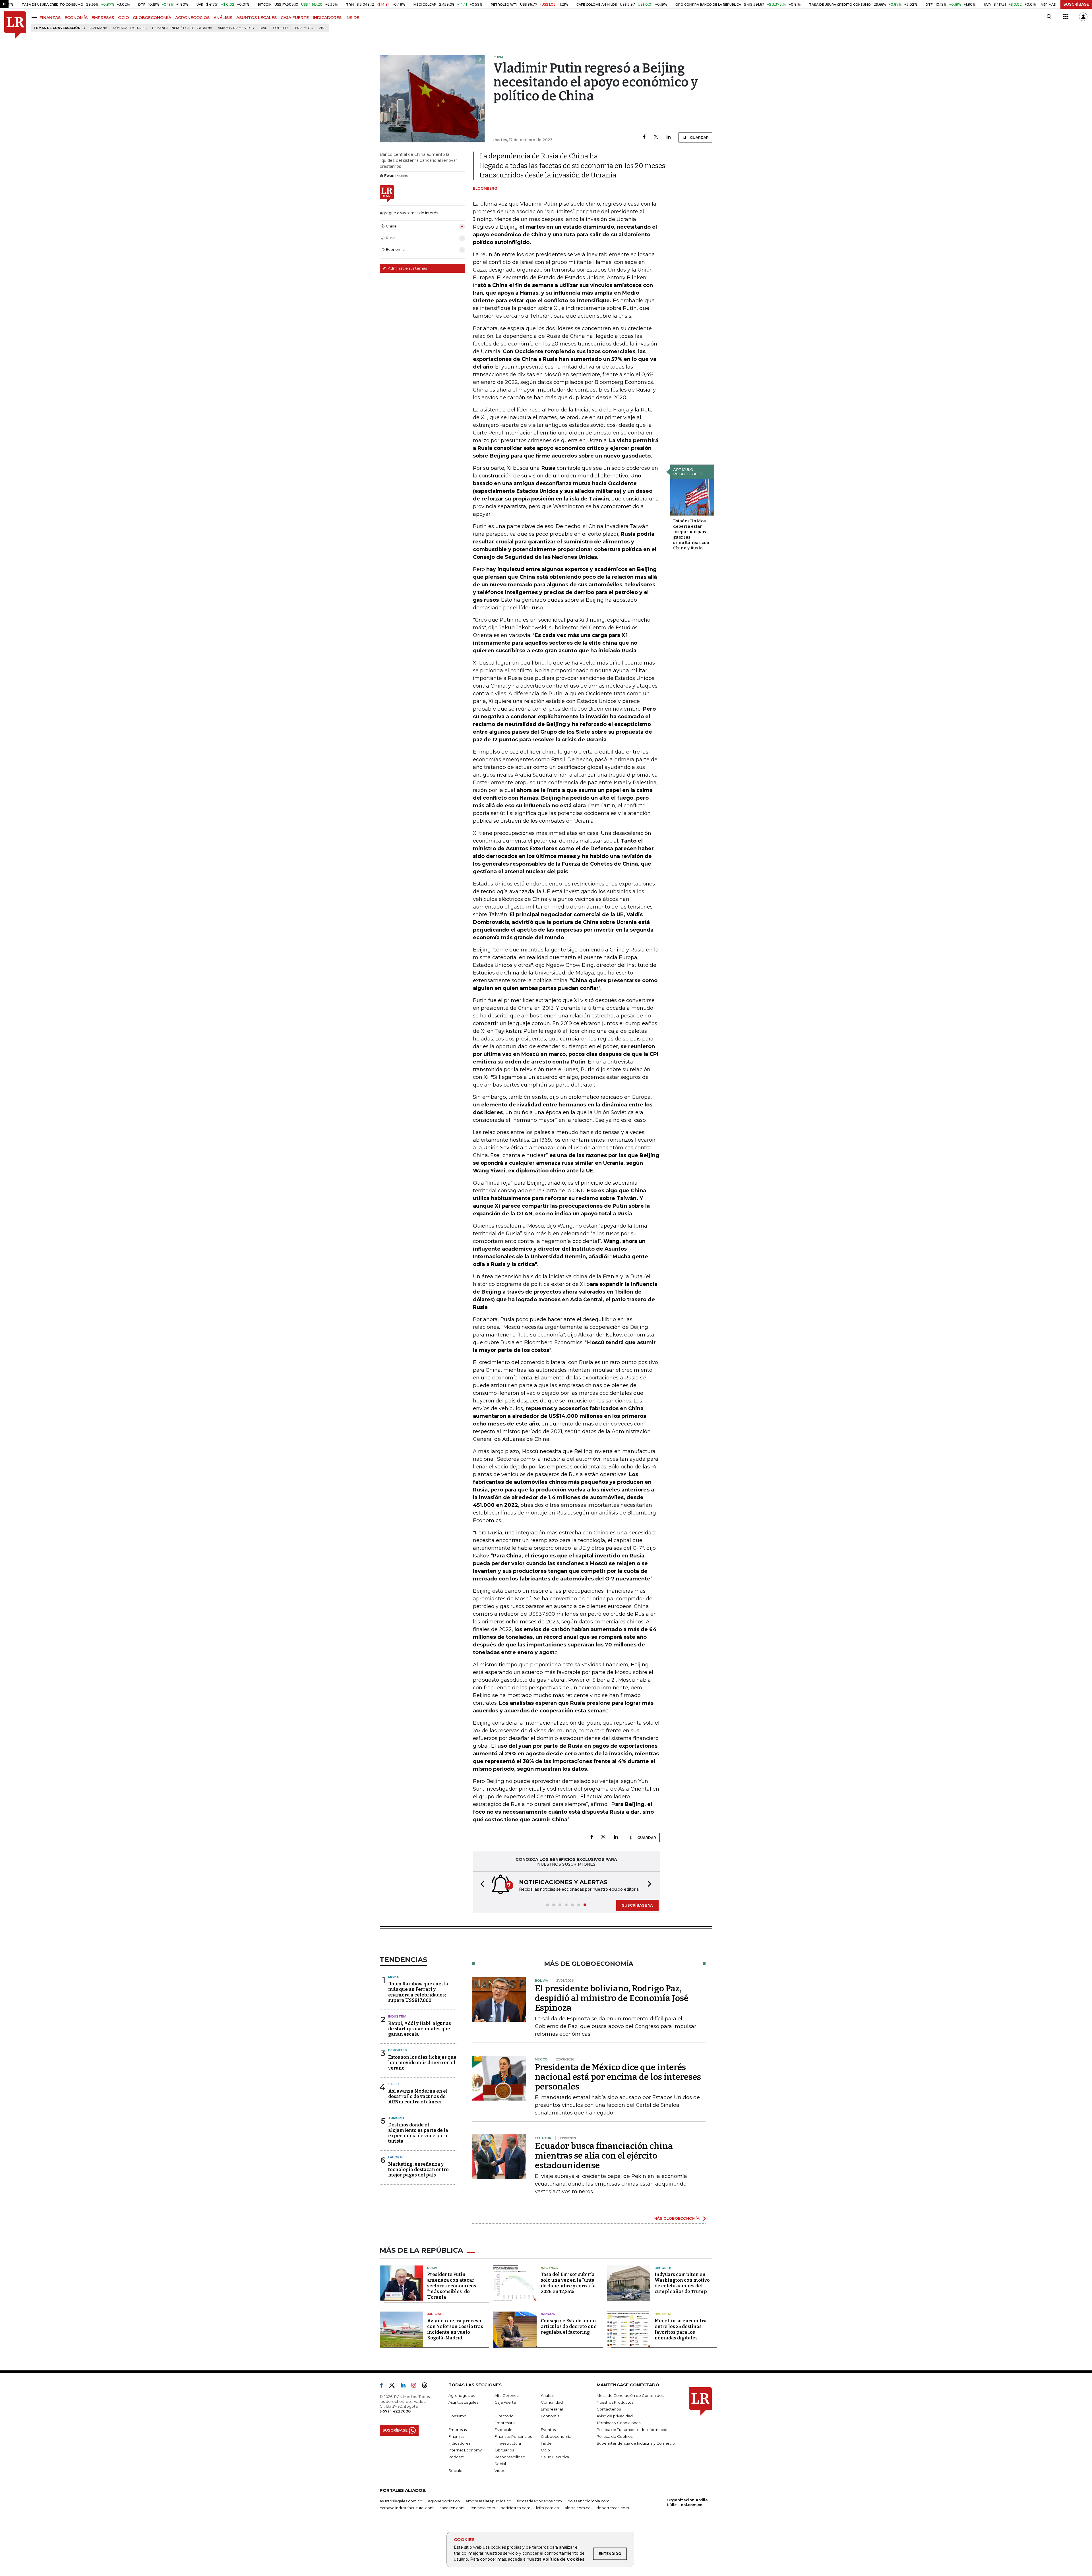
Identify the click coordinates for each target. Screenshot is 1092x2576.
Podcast (456, 2457)
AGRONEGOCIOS (192, 18)
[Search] (1049, 17)
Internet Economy (465, 2451)
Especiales (504, 2430)
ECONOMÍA (76, 18)
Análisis (547, 2396)
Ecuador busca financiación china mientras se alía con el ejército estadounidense (604, 2156)
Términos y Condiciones (619, 2423)
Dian (264, 28)
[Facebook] (644, 137)
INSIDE (352, 18)
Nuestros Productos (615, 2403)
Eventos (548, 2430)
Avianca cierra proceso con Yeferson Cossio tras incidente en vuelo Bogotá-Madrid (455, 2330)
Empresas (458, 2430)
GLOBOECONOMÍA (152, 18)
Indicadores (459, 2444)
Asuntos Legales (463, 2403)
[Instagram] (416, 2387)
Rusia (432, 2268)
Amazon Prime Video (236, 28)
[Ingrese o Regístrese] (1083, 17)
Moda (393, 1978)
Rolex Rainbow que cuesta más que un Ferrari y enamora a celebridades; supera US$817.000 (418, 1993)
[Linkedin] (669, 137)
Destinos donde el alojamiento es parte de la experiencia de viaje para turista (418, 2134)
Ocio (545, 2451)
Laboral (396, 2158)
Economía (550, 2416)
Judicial (434, 2314)
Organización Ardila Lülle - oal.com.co (687, 2503)
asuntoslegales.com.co (401, 2501)
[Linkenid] (405, 2387)
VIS (321, 28)
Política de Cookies (563, 2559)
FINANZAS (50, 18)
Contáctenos (609, 2410)
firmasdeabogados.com (539, 2501)
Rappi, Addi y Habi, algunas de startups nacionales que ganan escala (420, 2029)
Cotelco (280, 28)
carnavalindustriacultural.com (407, 2508)
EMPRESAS (103, 18)
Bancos (548, 2314)
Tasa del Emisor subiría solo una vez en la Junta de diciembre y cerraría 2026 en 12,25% (568, 2284)
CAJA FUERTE (295, 18)
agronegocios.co (444, 2501)
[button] (481, 1885)
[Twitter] (656, 137)
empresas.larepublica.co (488, 2501)
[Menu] (35, 17)
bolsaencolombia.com (589, 2501)
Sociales (456, 2471)
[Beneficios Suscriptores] (1066, 17)
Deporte (663, 2268)
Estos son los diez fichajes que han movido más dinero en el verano (422, 2063)
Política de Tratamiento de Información (633, 2430)
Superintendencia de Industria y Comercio (636, 2444)
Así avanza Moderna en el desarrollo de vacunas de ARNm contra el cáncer (418, 2097)
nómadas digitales (130, 28)
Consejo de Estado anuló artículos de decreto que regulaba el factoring (569, 2327)
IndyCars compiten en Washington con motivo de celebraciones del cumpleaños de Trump (682, 2284)
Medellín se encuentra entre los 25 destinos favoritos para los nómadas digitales (681, 2330)
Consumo (457, 2416)
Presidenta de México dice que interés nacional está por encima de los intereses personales (618, 2078)
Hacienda (549, 2268)
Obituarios (504, 2451)
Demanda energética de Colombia (182, 28)
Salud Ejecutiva (555, 2457)
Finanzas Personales (513, 2437)
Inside (546, 2444)
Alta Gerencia (507, 2396)
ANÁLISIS (223, 18)
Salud (394, 2085)
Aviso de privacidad (615, 2416)
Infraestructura (508, 2444)
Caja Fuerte (505, 2403)
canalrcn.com (452, 2508)
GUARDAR (699, 137)
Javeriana (98, 28)
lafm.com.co (548, 2508)
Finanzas (456, 2437)
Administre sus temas (407, 268)
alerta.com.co (578, 2508)
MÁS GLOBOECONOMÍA (677, 2219)
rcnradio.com (483, 2508)
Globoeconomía (556, 2437)
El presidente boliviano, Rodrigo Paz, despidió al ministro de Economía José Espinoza (612, 1999)
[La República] (15, 25)
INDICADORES (327, 18)
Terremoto (303, 28)
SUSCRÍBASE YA (637, 1906)
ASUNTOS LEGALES (257, 18)
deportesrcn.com (613, 2508)
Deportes (398, 2051)
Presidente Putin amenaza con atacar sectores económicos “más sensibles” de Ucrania (452, 2286)
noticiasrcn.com (516, 2508)
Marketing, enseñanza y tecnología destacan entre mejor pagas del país (418, 2170)
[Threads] (427, 2387)
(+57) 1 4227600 (395, 2412)
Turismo (396, 2118)
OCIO (123, 18)
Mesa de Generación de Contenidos (630, 2396)
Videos (501, 2471)
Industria (397, 2017)
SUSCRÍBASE (1076, 4)
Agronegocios (462, 2396)
